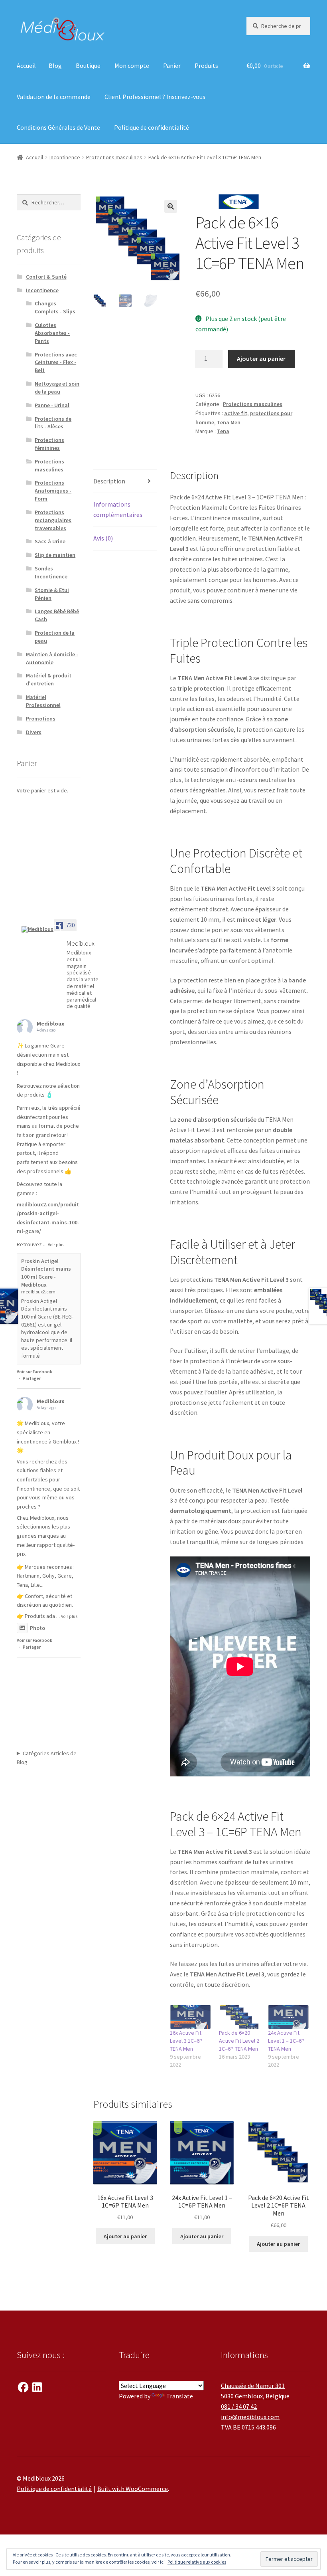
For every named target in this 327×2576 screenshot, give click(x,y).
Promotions (41, 719)
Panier (172, 65)
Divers (34, 732)
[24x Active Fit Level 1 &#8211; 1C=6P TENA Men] (289, 2017)
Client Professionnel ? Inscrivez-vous (155, 97)
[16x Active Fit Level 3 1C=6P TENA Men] (190, 2017)
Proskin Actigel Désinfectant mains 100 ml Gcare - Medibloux (46, 1273)
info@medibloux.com (250, 2417)
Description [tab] (109, 481)
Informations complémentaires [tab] (118, 509)
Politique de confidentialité (152, 127)
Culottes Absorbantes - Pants (52, 333)
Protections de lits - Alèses (53, 423)
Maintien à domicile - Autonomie (52, 658)
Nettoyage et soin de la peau (57, 388)
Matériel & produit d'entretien (49, 679)
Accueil (26, 65)
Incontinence (65, 157)
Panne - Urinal (52, 405)
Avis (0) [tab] (103, 538)
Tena (223, 431)
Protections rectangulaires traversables (53, 520)
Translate (180, 2396)
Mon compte (132, 65)
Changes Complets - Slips (55, 307)
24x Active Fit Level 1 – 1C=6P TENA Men (286, 2041)
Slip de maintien (55, 555)
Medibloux (50, 1024)
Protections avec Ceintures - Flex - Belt (56, 362)
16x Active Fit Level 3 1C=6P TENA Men (186, 2041)
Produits (206, 65)
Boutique (88, 65)
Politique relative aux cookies (197, 2562)
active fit (236, 413)
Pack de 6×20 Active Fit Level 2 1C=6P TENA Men (239, 2041)
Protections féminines (49, 444)
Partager (32, 1378)
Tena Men (229, 422)
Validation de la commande (54, 97)
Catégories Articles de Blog (47, 1758)
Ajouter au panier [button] (125, 2236)
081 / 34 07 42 (239, 2406)
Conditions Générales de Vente (58, 127)
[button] (171, 206)
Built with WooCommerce (133, 2489)
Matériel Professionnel (43, 701)
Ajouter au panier (261, 358)
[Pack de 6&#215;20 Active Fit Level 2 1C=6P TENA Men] (239, 2017)
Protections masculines (114, 157)
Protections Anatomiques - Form (53, 491)
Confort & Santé (46, 277)
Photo (37, 1628)
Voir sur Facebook (34, 1372)
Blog (55, 65)
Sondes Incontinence (51, 572)
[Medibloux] (41, 929)
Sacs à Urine (50, 541)
